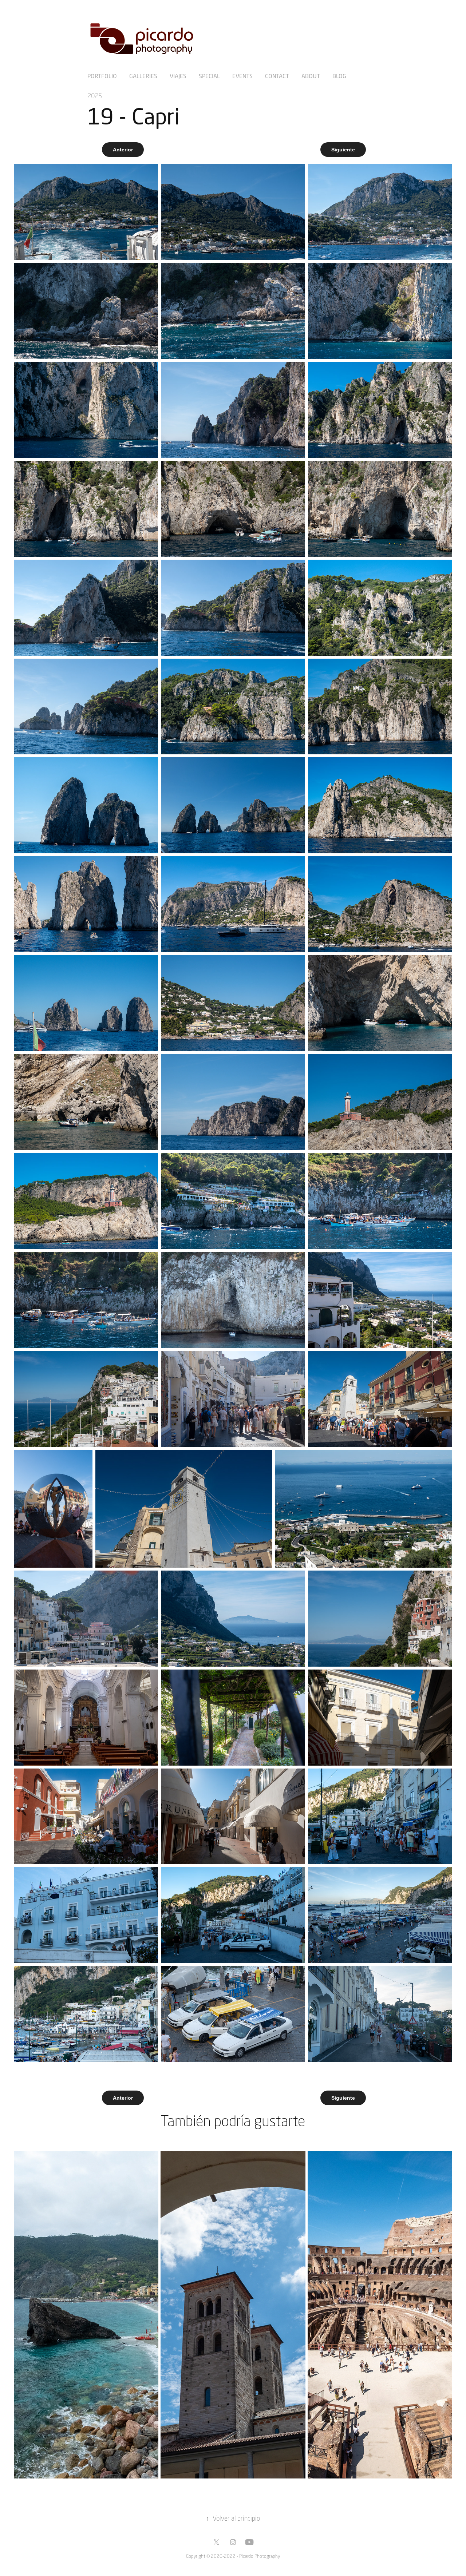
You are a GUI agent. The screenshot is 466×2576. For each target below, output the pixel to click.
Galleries (143, 76)
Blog (339, 76)
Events (242, 76)
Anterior (123, 150)
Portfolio (102, 76)
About (311, 76)
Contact (277, 76)
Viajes (178, 76)
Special (209, 76)
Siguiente (343, 150)
